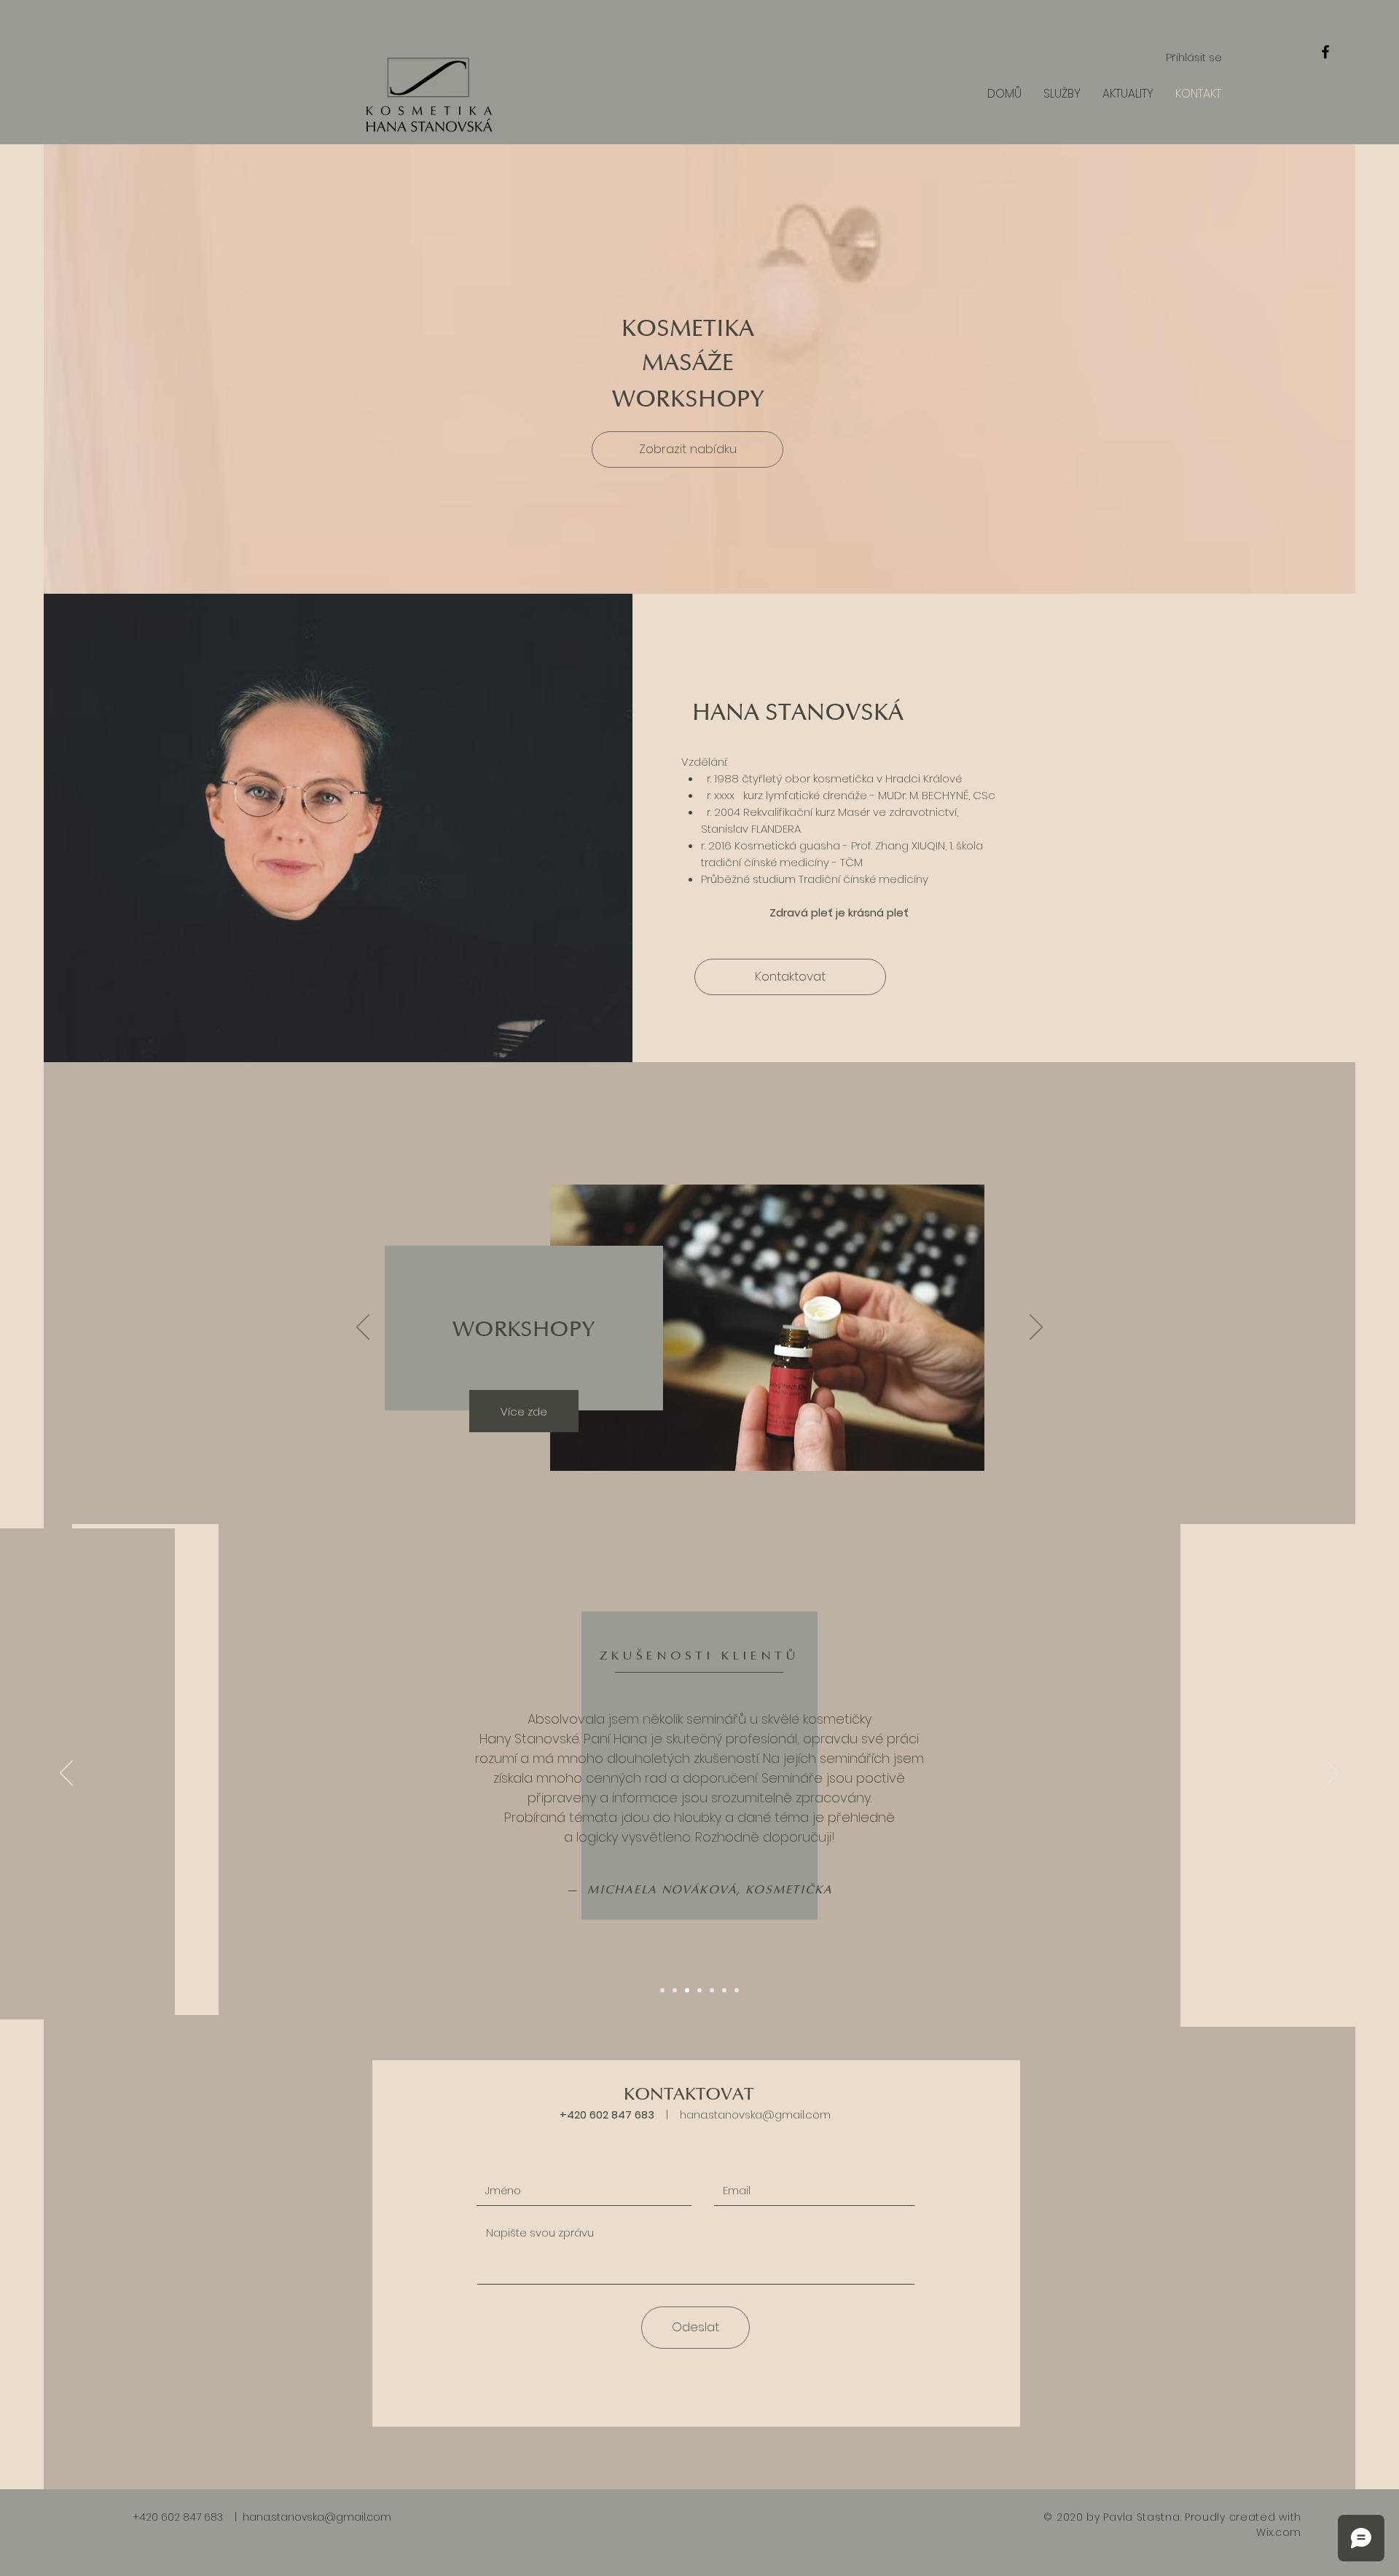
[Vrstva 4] (699, 1990)
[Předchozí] (363, 1328)
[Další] (1036, 1328)
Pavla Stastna (1141, 2517)
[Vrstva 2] (675, 1990)
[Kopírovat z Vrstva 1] (737, 1990)
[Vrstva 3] (687, 1990)
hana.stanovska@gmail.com (755, 2114)
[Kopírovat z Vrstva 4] (712, 1990)
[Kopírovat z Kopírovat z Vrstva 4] (724, 1990)
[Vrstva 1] (662, 1990)
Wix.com (1279, 2532)
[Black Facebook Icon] (1325, 52)
